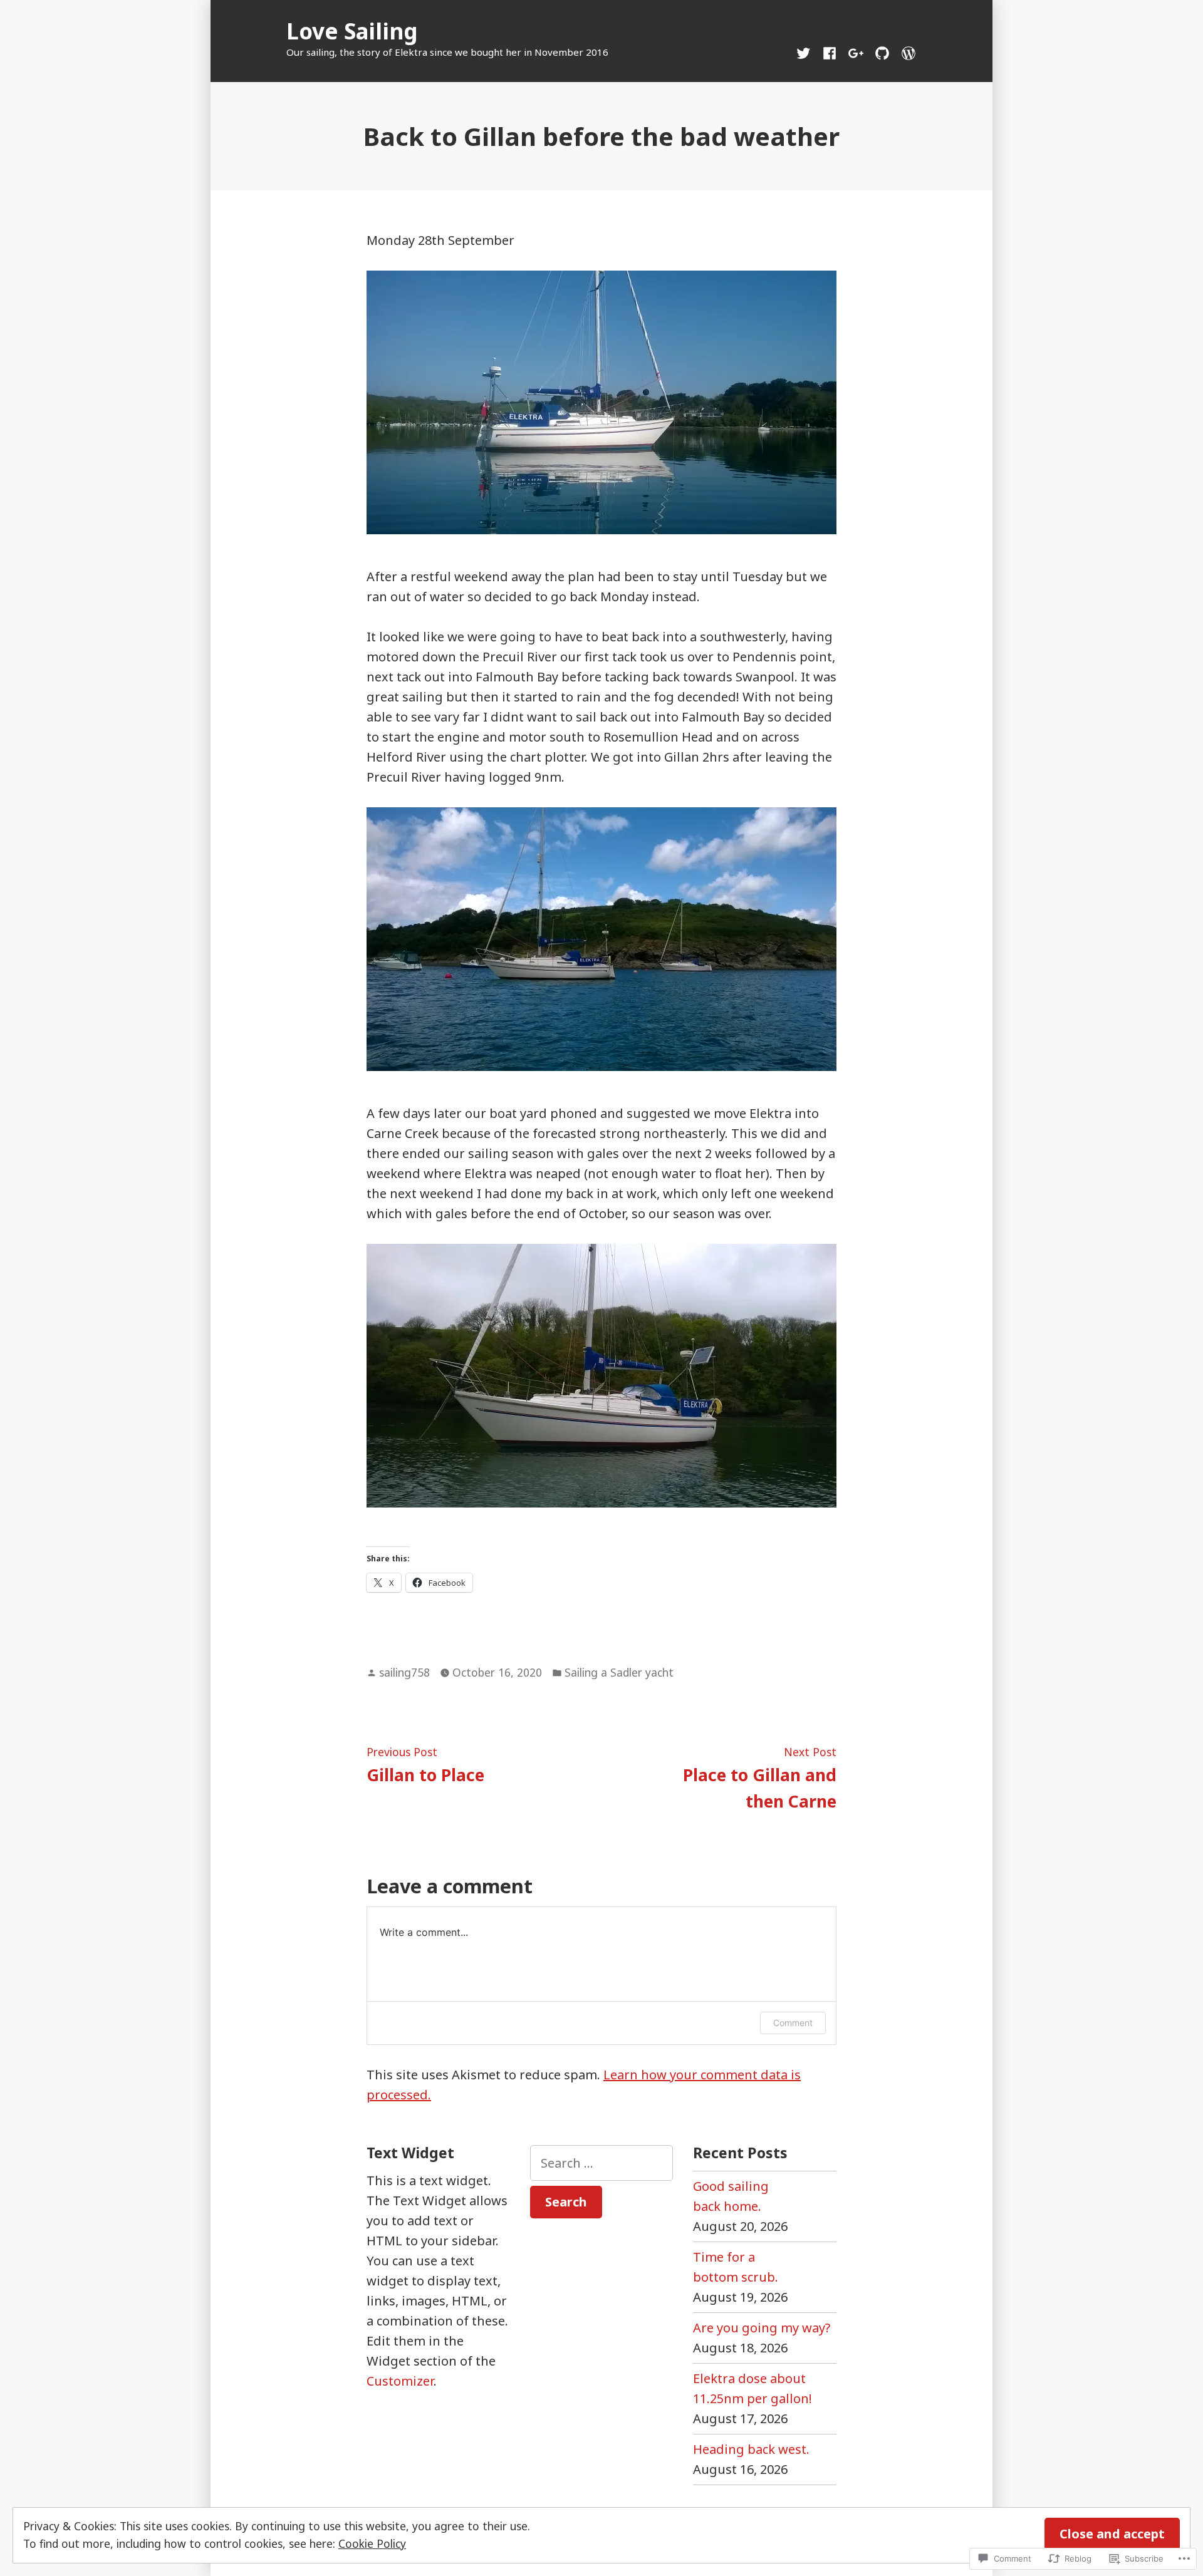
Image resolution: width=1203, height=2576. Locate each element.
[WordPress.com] (906, 52)
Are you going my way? (762, 2328)
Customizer (400, 2381)
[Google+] (856, 52)
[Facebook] (830, 52)
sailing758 (404, 1672)
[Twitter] (806, 52)
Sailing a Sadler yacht (619, 1672)
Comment (793, 2023)
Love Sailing (352, 31)
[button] (601, 402)
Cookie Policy (372, 2543)
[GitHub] (882, 52)
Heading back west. (751, 2449)
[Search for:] (602, 2163)
